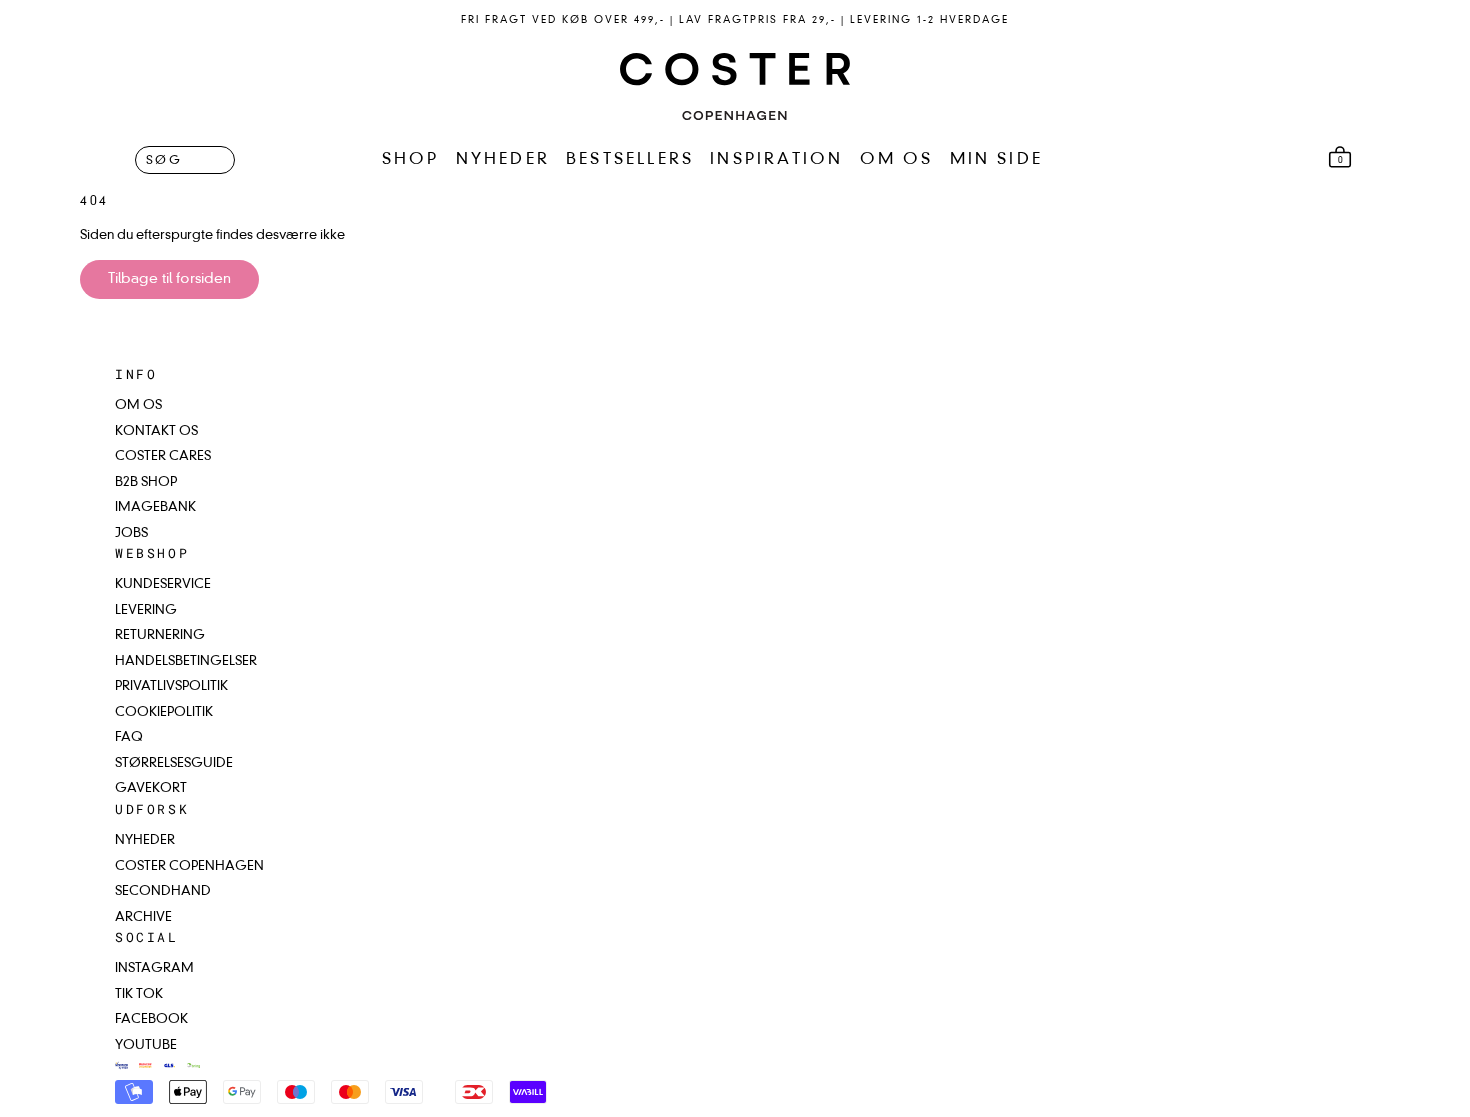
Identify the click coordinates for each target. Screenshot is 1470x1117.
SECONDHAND (163, 891)
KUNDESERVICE (163, 584)
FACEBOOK (151, 1019)
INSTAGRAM (154, 968)
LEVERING (146, 610)
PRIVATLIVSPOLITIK (171, 686)
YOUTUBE (146, 1045)
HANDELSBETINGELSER (186, 661)
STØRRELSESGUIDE (174, 763)
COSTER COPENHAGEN (189, 866)
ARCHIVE (143, 917)
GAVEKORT (151, 788)
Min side (997, 160)
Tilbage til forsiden (169, 279)
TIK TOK (139, 994)
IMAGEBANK (155, 507)
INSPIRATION (776, 160)
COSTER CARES (163, 456)
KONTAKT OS (156, 431)
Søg (164, 160)
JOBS (131, 533)
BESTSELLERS (630, 160)
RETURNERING (160, 635)
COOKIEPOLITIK (164, 712)
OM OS (897, 160)
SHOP (411, 160)
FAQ (129, 737)
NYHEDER (503, 160)
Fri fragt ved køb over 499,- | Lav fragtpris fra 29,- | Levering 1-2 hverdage (735, 20)
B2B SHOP (146, 482)
